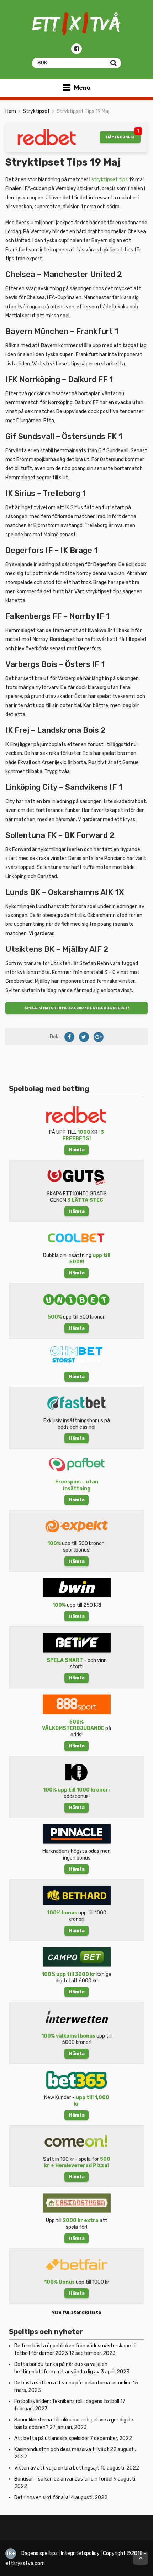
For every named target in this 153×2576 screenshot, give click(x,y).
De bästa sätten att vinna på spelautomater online (73, 2383)
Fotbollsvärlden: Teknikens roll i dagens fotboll (67, 2401)
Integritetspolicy (80, 2553)
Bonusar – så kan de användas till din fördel (63, 2479)
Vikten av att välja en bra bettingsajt (57, 2468)
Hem (11, 111)
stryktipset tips (110, 180)
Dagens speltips (39, 2553)
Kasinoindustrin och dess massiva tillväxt (62, 2449)
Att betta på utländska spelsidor (52, 2438)
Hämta (77, 1150)
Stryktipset (36, 111)
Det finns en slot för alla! (42, 2497)
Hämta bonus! (120, 137)
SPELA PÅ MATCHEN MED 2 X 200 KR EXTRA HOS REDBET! (77, 1008)
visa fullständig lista (76, 2312)
